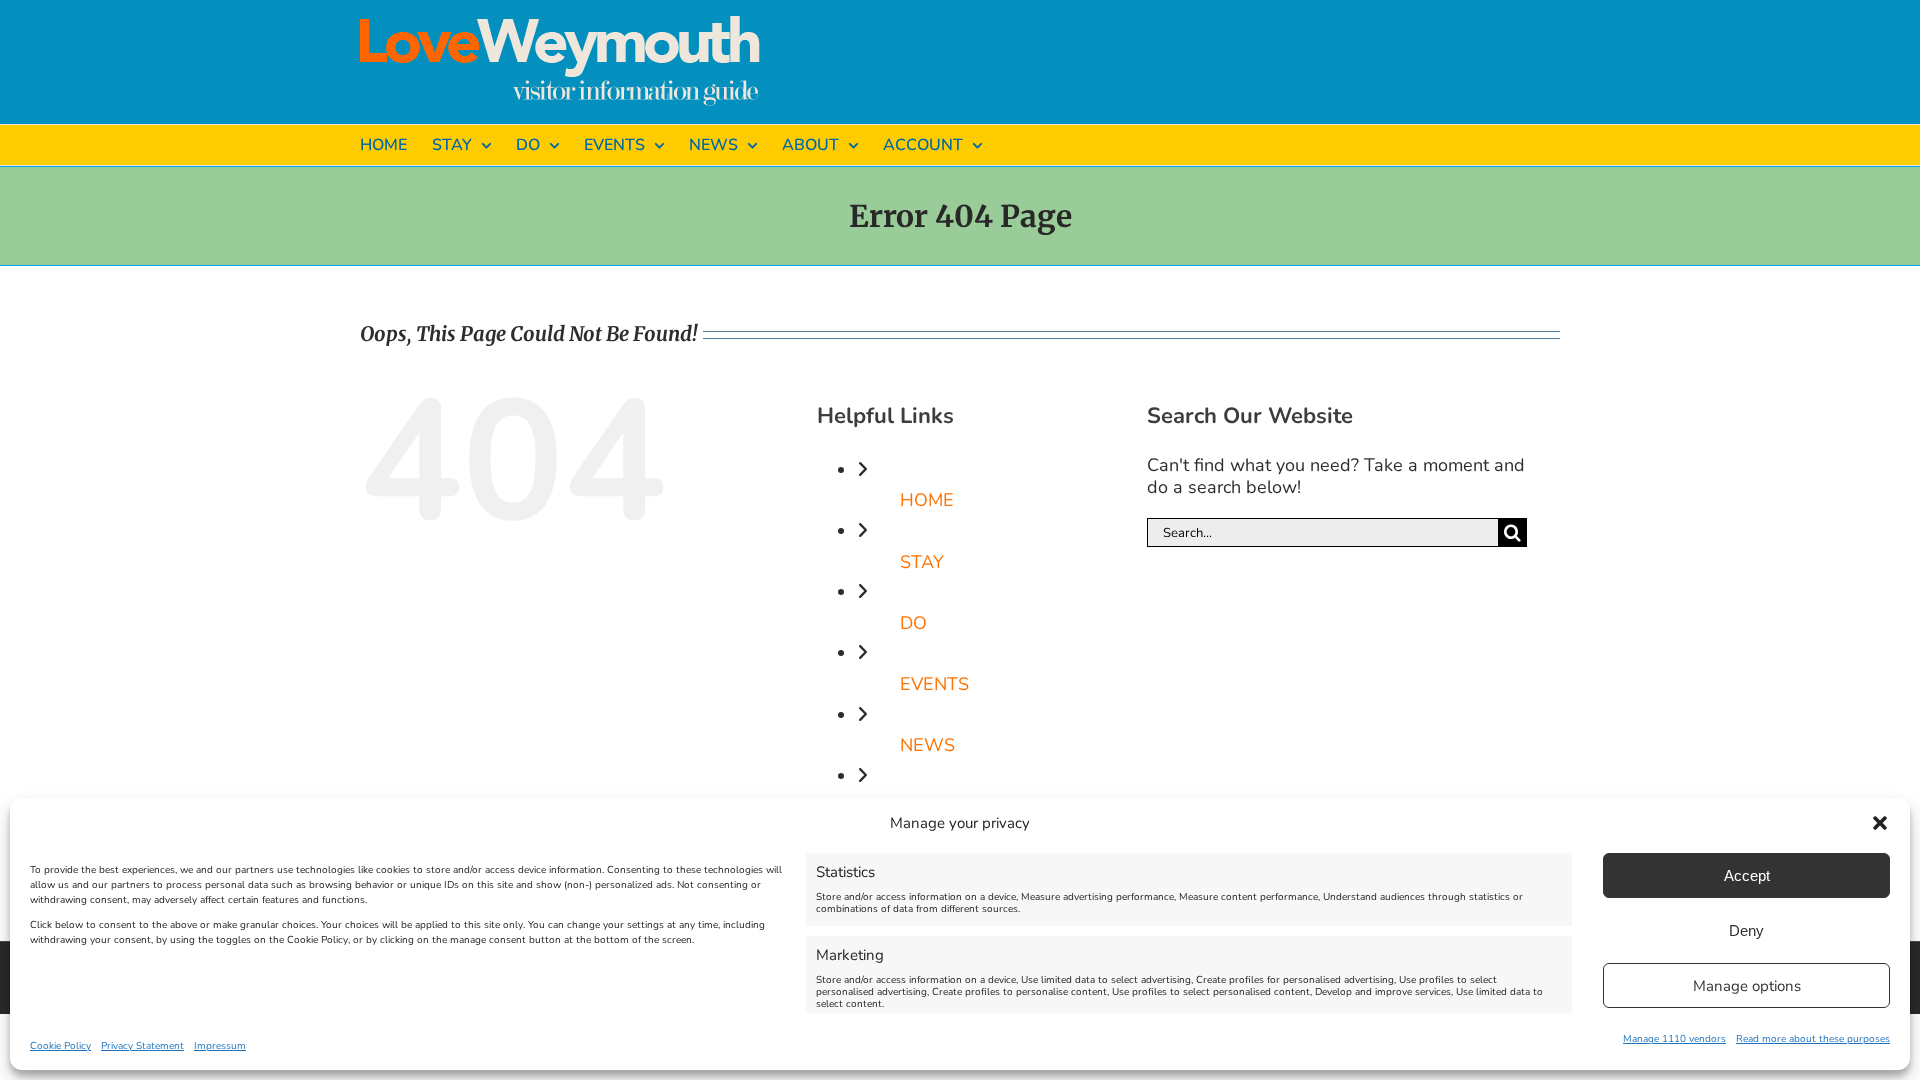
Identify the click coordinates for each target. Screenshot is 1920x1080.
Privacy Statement (142, 1046)
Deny (1746, 930)
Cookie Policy (60, 1046)
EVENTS (934, 684)
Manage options (1747, 986)
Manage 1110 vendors (1674, 1039)
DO (913, 623)
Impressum (220, 1046)
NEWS (927, 745)
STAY (922, 562)
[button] (1880, 823)
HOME (927, 500)
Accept (1747, 875)
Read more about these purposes (1813, 1039)
